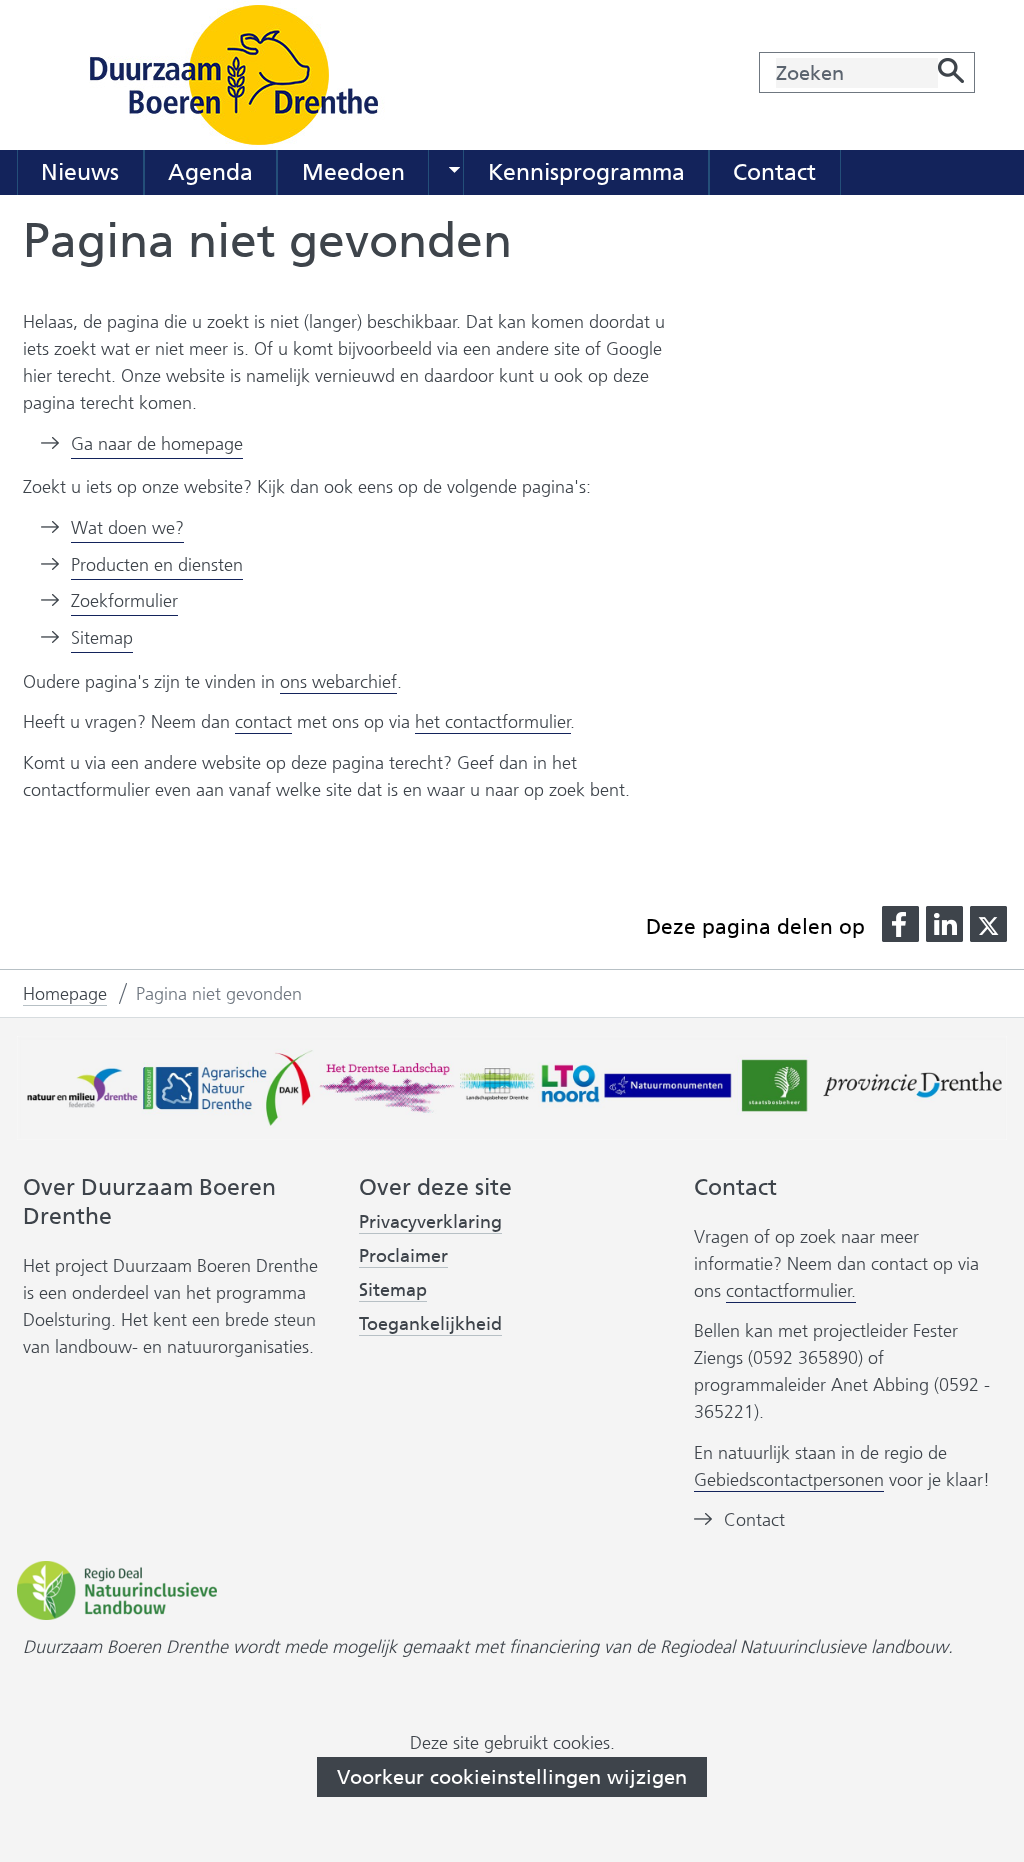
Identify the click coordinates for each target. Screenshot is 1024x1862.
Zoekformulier (124, 601)
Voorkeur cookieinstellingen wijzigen (512, 1777)
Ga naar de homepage (157, 444)
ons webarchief (338, 682)
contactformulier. (791, 1291)
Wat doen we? (127, 528)
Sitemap (102, 638)
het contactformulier (493, 722)
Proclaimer (403, 1256)
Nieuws (80, 172)
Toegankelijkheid (430, 1324)
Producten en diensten (157, 565)
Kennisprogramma (586, 172)
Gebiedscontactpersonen (789, 1480)
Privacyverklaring (430, 1222)
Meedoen (353, 172)
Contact (774, 172)
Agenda (210, 172)
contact (263, 722)
